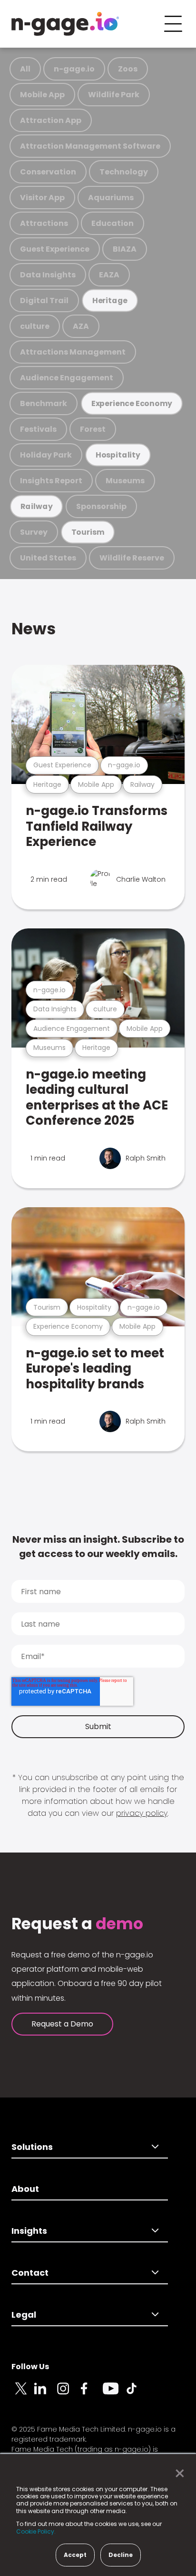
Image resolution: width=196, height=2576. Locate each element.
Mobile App (42, 95)
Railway (37, 506)
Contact (30, 2273)
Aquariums (111, 198)
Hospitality (118, 455)
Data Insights (48, 275)
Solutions (32, 2147)
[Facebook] (91, 2394)
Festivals (38, 429)
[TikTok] (137, 2394)
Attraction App (51, 120)
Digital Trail (44, 300)
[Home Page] (65, 24)
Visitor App (42, 198)
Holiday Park (46, 455)
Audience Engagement (67, 378)
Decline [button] (121, 2555)
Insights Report (51, 481)
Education (113, 223)
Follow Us (30, 2367)
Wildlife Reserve (132, 558)
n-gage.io (74, 69)
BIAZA (125, 249)
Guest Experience (55, 249)
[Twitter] (23, 2394)
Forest (93, 429)
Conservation (48, 172)
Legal (24, 2315)
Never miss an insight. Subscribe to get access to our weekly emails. (98, 1547)
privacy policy (142, 1813)
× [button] (177, 2474)
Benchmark (44, 403)
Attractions (44, 223)
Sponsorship (101, 506)
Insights (29, 2231)
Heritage (110, 300)
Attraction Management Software (90, 146)
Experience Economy (132, 403)
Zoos (128, 69)
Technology (124, 172)
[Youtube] (114, 2394)
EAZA (109, 275)
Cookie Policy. (36, 2531)
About (25, 2189)
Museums (125, 481)
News (34, 629)
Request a (77, 1924)
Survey (34, 532)
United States (48, 558)
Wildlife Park (114, 95)
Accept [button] (75, 2555)
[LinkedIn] (46, 2394)
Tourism (88, 532)
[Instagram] (69, 2394)
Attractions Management (73, 352)
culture (35, 326)
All (25, 69)
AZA (81, 326)
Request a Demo (62, 2024)
